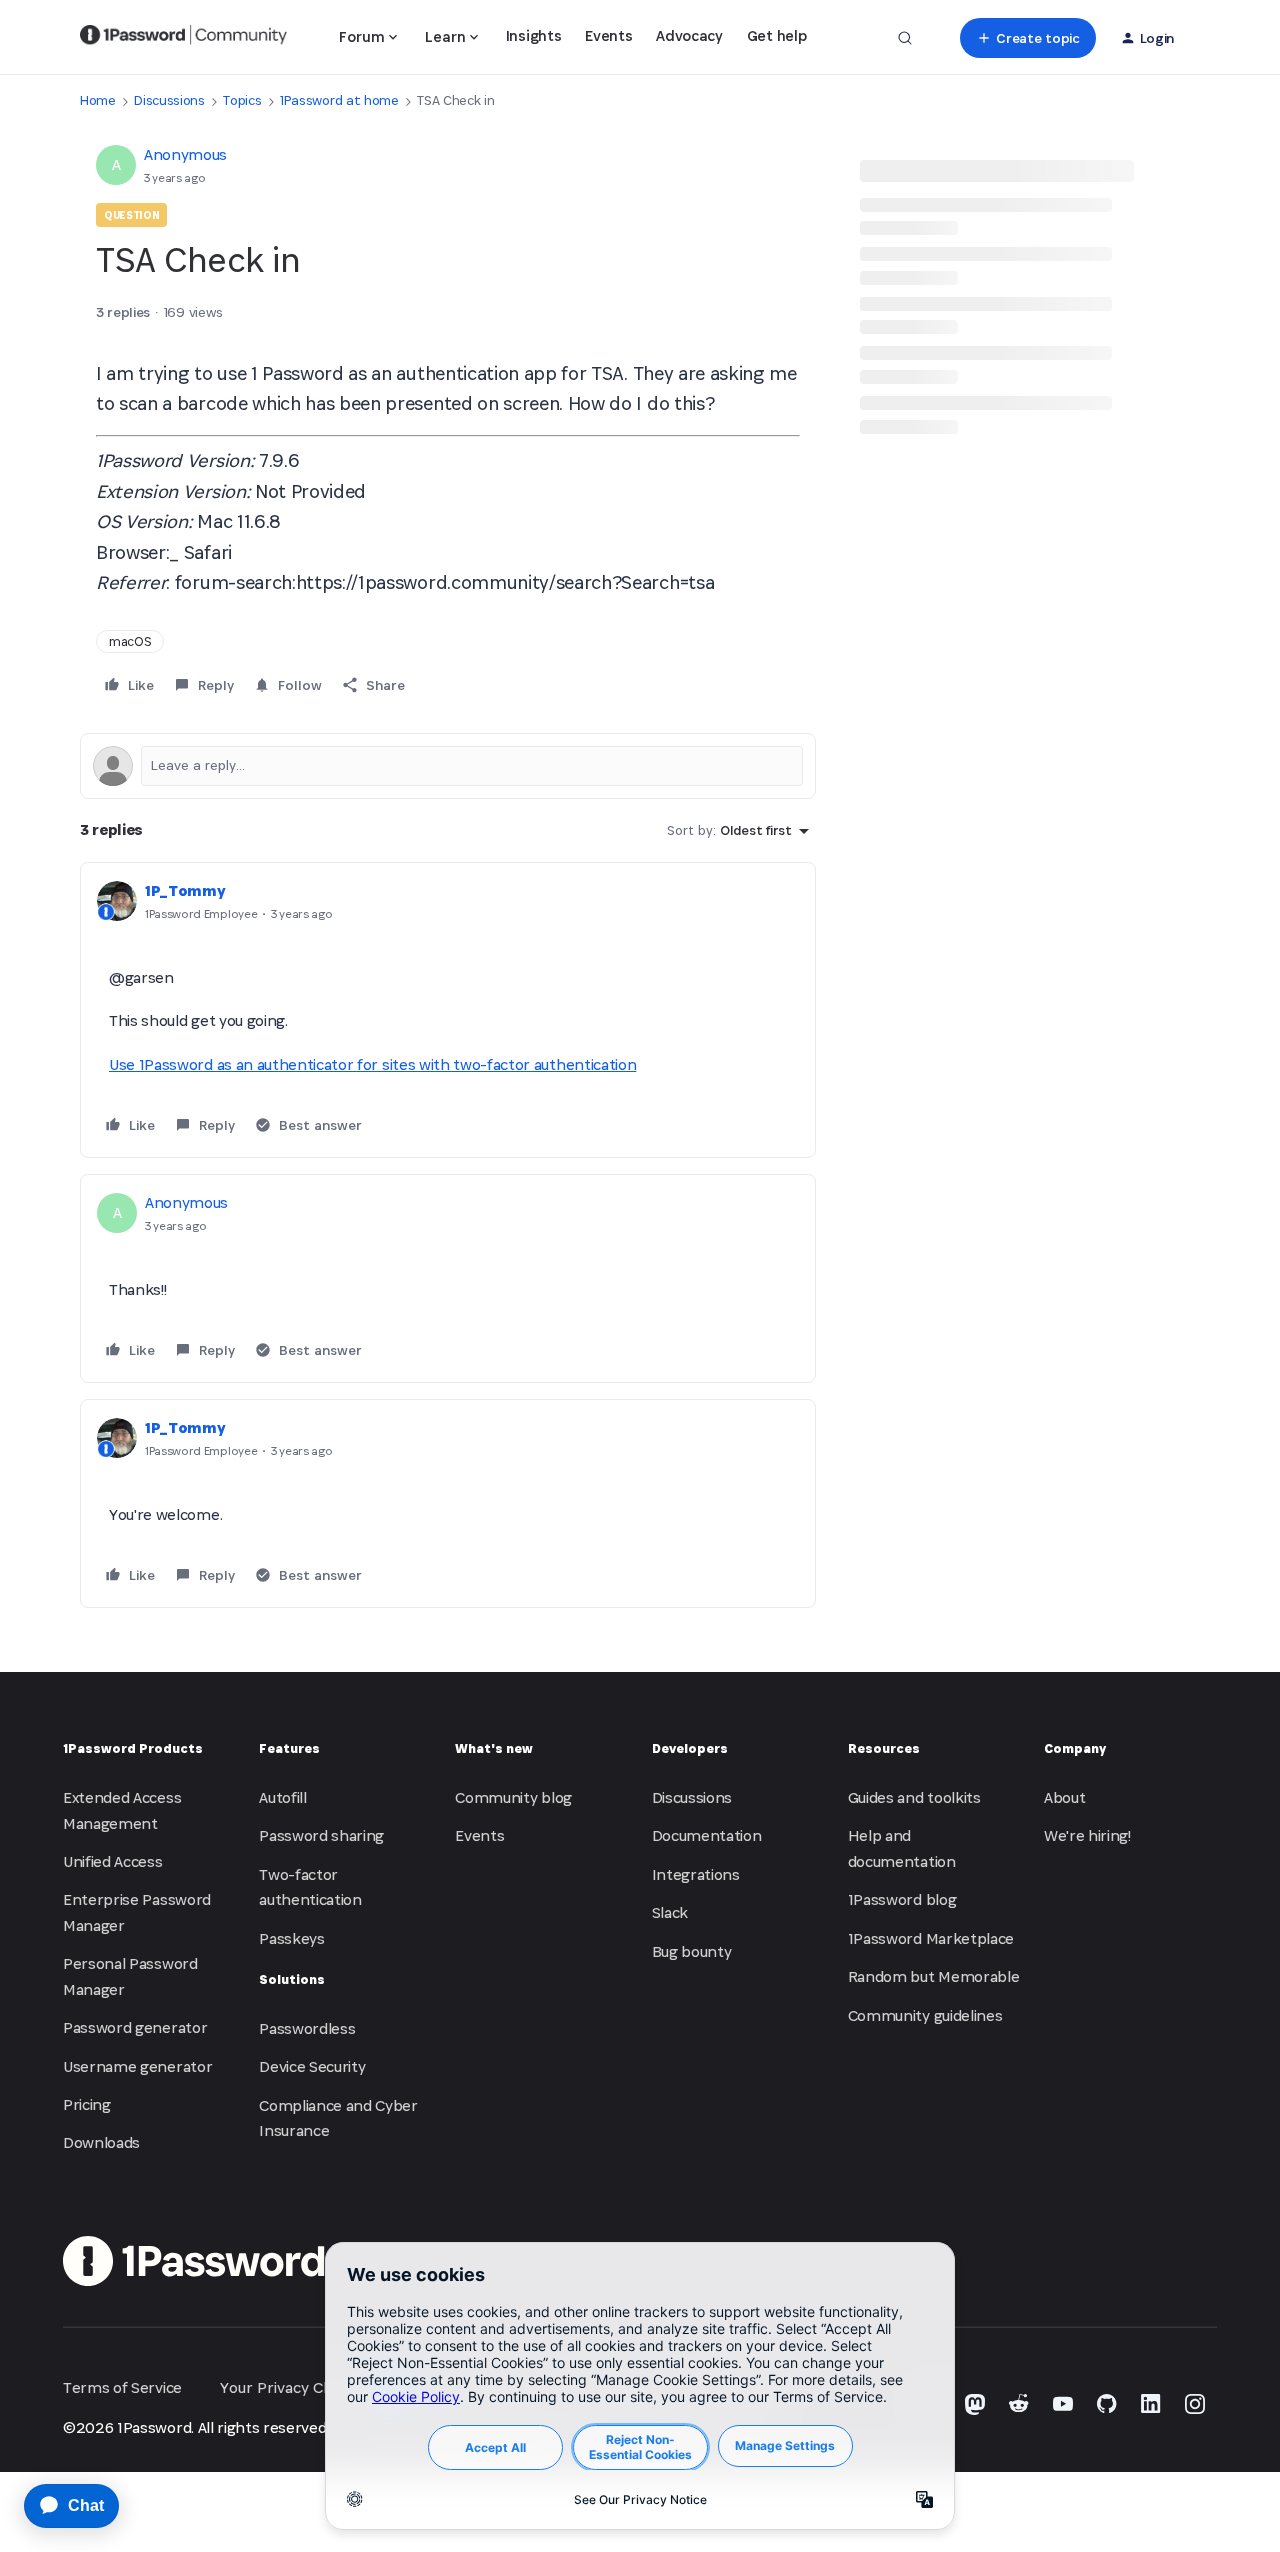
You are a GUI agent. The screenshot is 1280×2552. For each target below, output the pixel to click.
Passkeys (291, 1938)
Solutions (292, 1979)
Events (608, 35)
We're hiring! (1087, 1835)
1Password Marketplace (931, 1938)
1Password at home (339, 100)
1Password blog (902, 1899)
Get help (776, 35)
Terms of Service (122, 2387)
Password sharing (321, 1835)
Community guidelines (925, 2015)
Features (289, 1748)
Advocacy (689, 35)
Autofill (282, 1797)
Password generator (135, 2027)
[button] (1027, 38)
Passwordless (307, 2028)
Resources (884, 1748)
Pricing (87, 2104)
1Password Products (133, 1748)
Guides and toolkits (914, 1797)
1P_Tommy (185, 890)
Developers (690, 1748)
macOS (130, 641)
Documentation (707, 1835)
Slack (670, 1912)
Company (1075, 1748)
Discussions (169, 100)
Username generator (137, 2066)
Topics (242, 100)
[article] (448, 1010)
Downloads (101, 2142)
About (1064, 1797)
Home (98, 100)
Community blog (513, 1797)
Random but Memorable (934, 1976)
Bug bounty (692, 1951)
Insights (533, 35)
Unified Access (113, 1861)
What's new (494, 1748)
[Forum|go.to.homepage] (183, 38)
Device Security (312, 2066)
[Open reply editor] (448, 766)
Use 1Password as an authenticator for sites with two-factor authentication (372, 1064)
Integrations (696, 1874)
